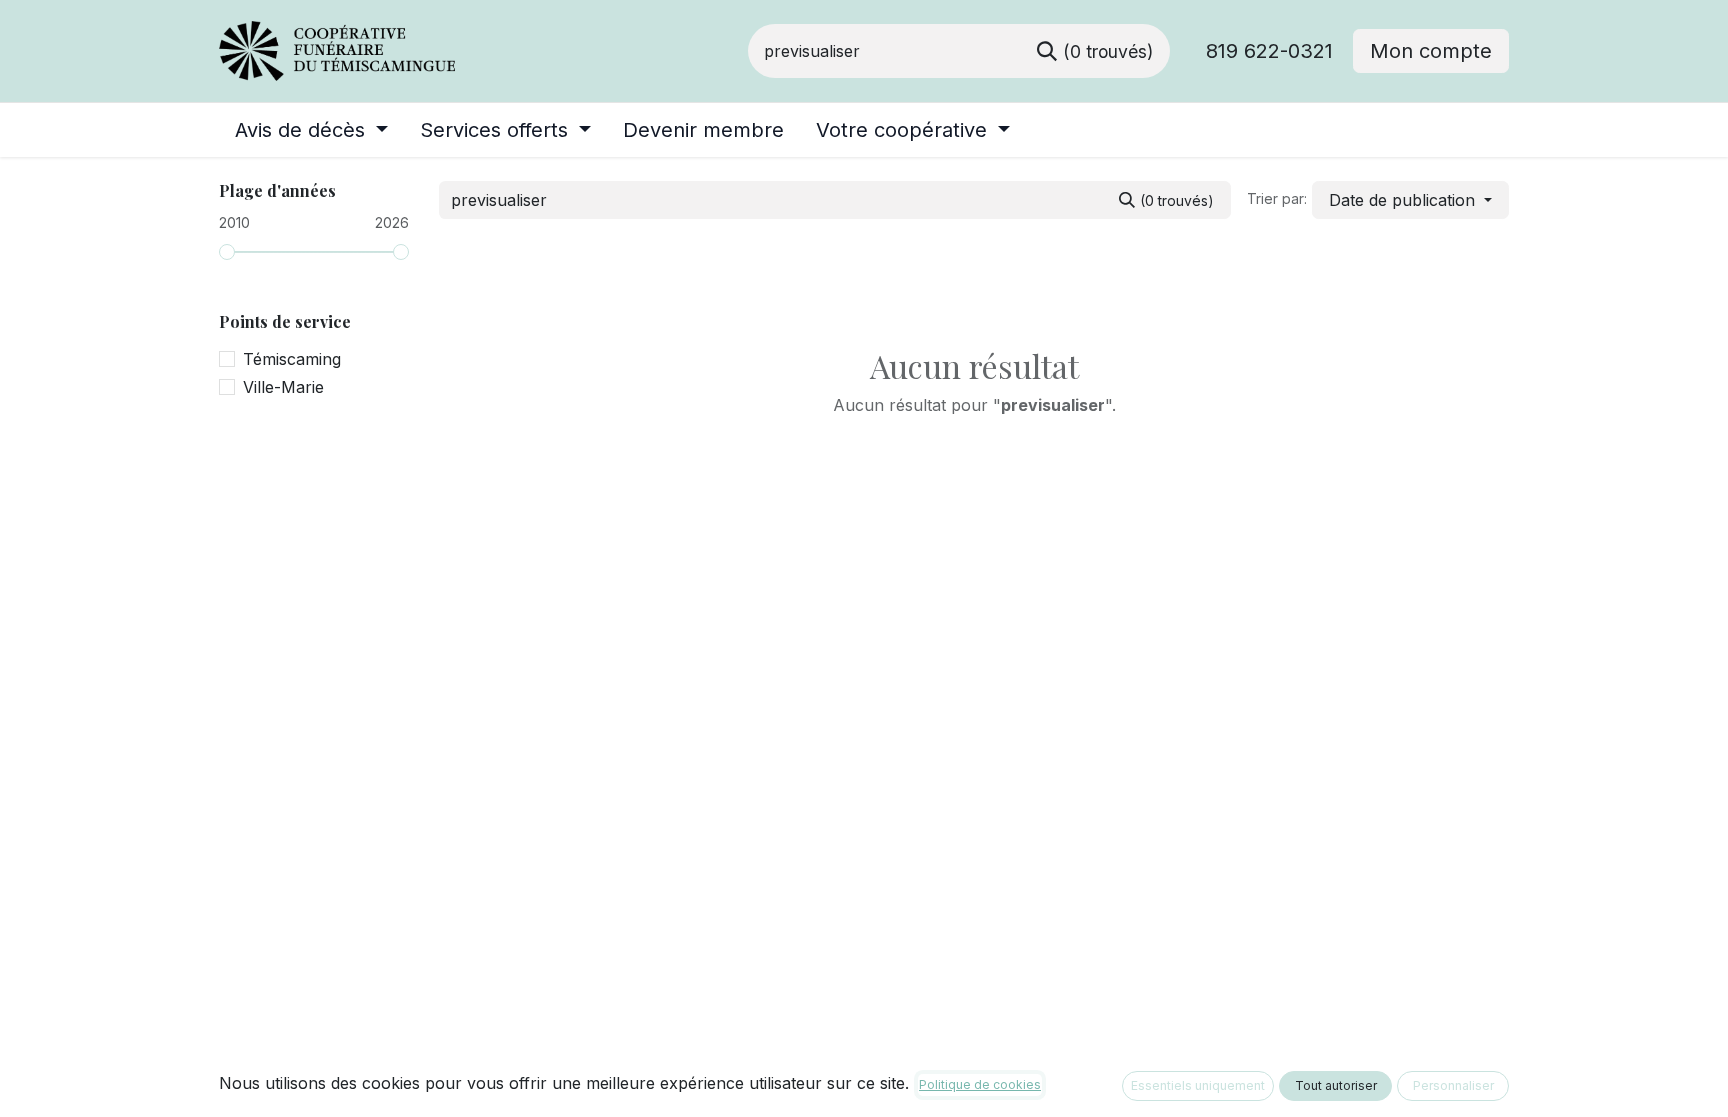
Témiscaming (292, 359)
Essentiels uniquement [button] (1198, 1085)
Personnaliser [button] (1453, 1085)
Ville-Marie (283, 387)
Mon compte (1431, 51)
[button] (1410, 200)
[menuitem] (311, 130)
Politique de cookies (980, 1084)
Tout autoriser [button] (1336, 1085)
